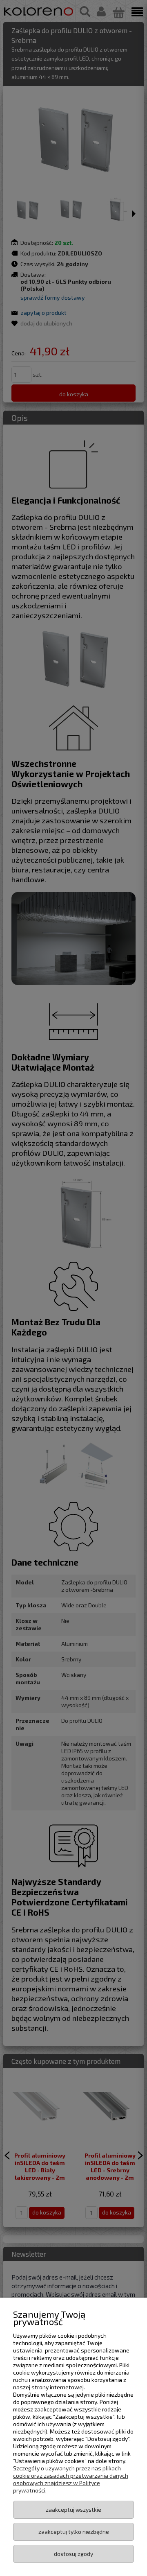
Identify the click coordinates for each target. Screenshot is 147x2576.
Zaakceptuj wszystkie (73, 2509)
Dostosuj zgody (73, 2554)
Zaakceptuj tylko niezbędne (74, 2532)
